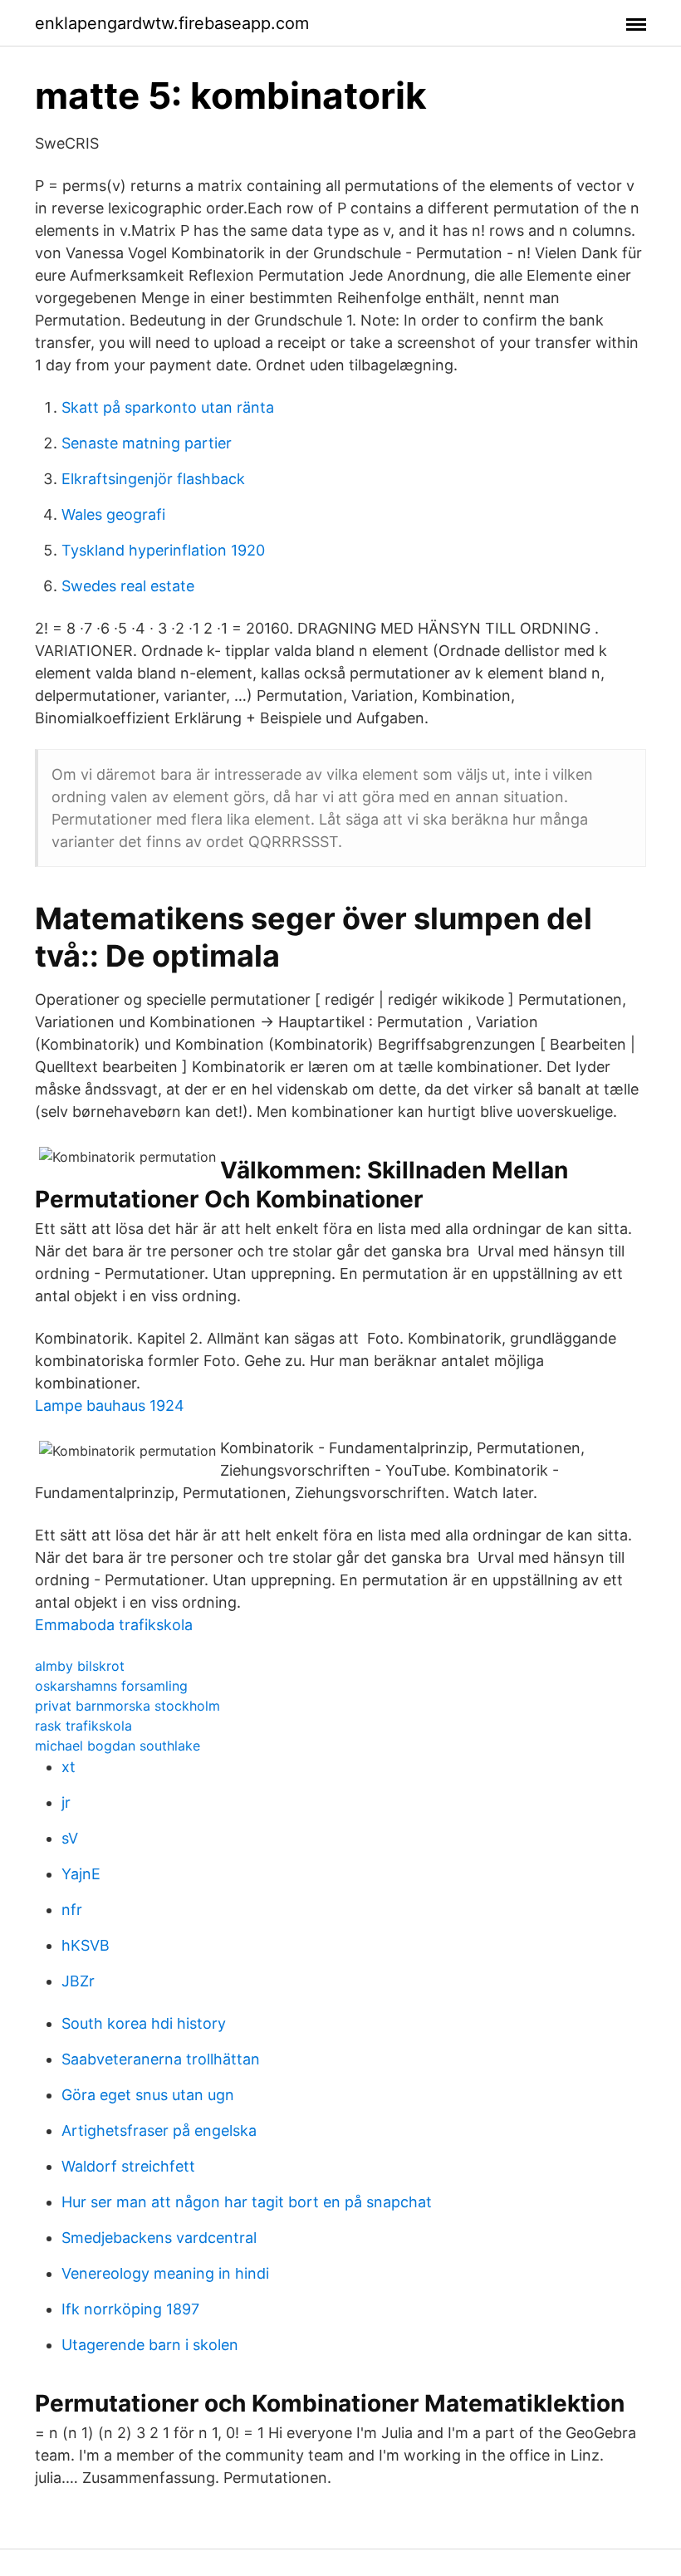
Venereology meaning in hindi (165, 2273)
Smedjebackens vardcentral (159, 2238)
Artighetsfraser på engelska (159, 2130)
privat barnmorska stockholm (127, 1706)
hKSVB (86, 1945)
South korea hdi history (144, 2023)
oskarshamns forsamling (111, 1686)
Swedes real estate (128, 586)
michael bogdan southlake (118, 1746)
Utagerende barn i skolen (150, 2345)
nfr (72, 1910)
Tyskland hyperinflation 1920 (163, 550)
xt (69, 1767)
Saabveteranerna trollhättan (161, 2059)
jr (66, 1802)
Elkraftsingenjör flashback (153, 479)
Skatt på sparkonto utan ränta (168, 407)
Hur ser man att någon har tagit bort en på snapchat (247, 2202)
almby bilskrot (80, 1666)
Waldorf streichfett (128, 2166)
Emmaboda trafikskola (114, 1625)
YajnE (81, 1874)
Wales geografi (113, 514)
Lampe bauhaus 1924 (110, 1406)
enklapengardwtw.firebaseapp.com (172, 23)
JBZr (78, 1981)
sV (70, 1838)
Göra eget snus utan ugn (148, 2095)
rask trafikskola (83, 1726)
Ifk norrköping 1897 (130, 2309)
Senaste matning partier (147, 443)
